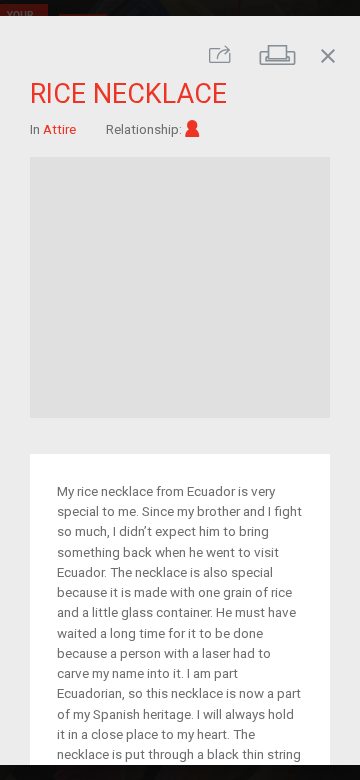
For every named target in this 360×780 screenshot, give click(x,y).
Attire (59, 128)
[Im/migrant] (192, 128)
